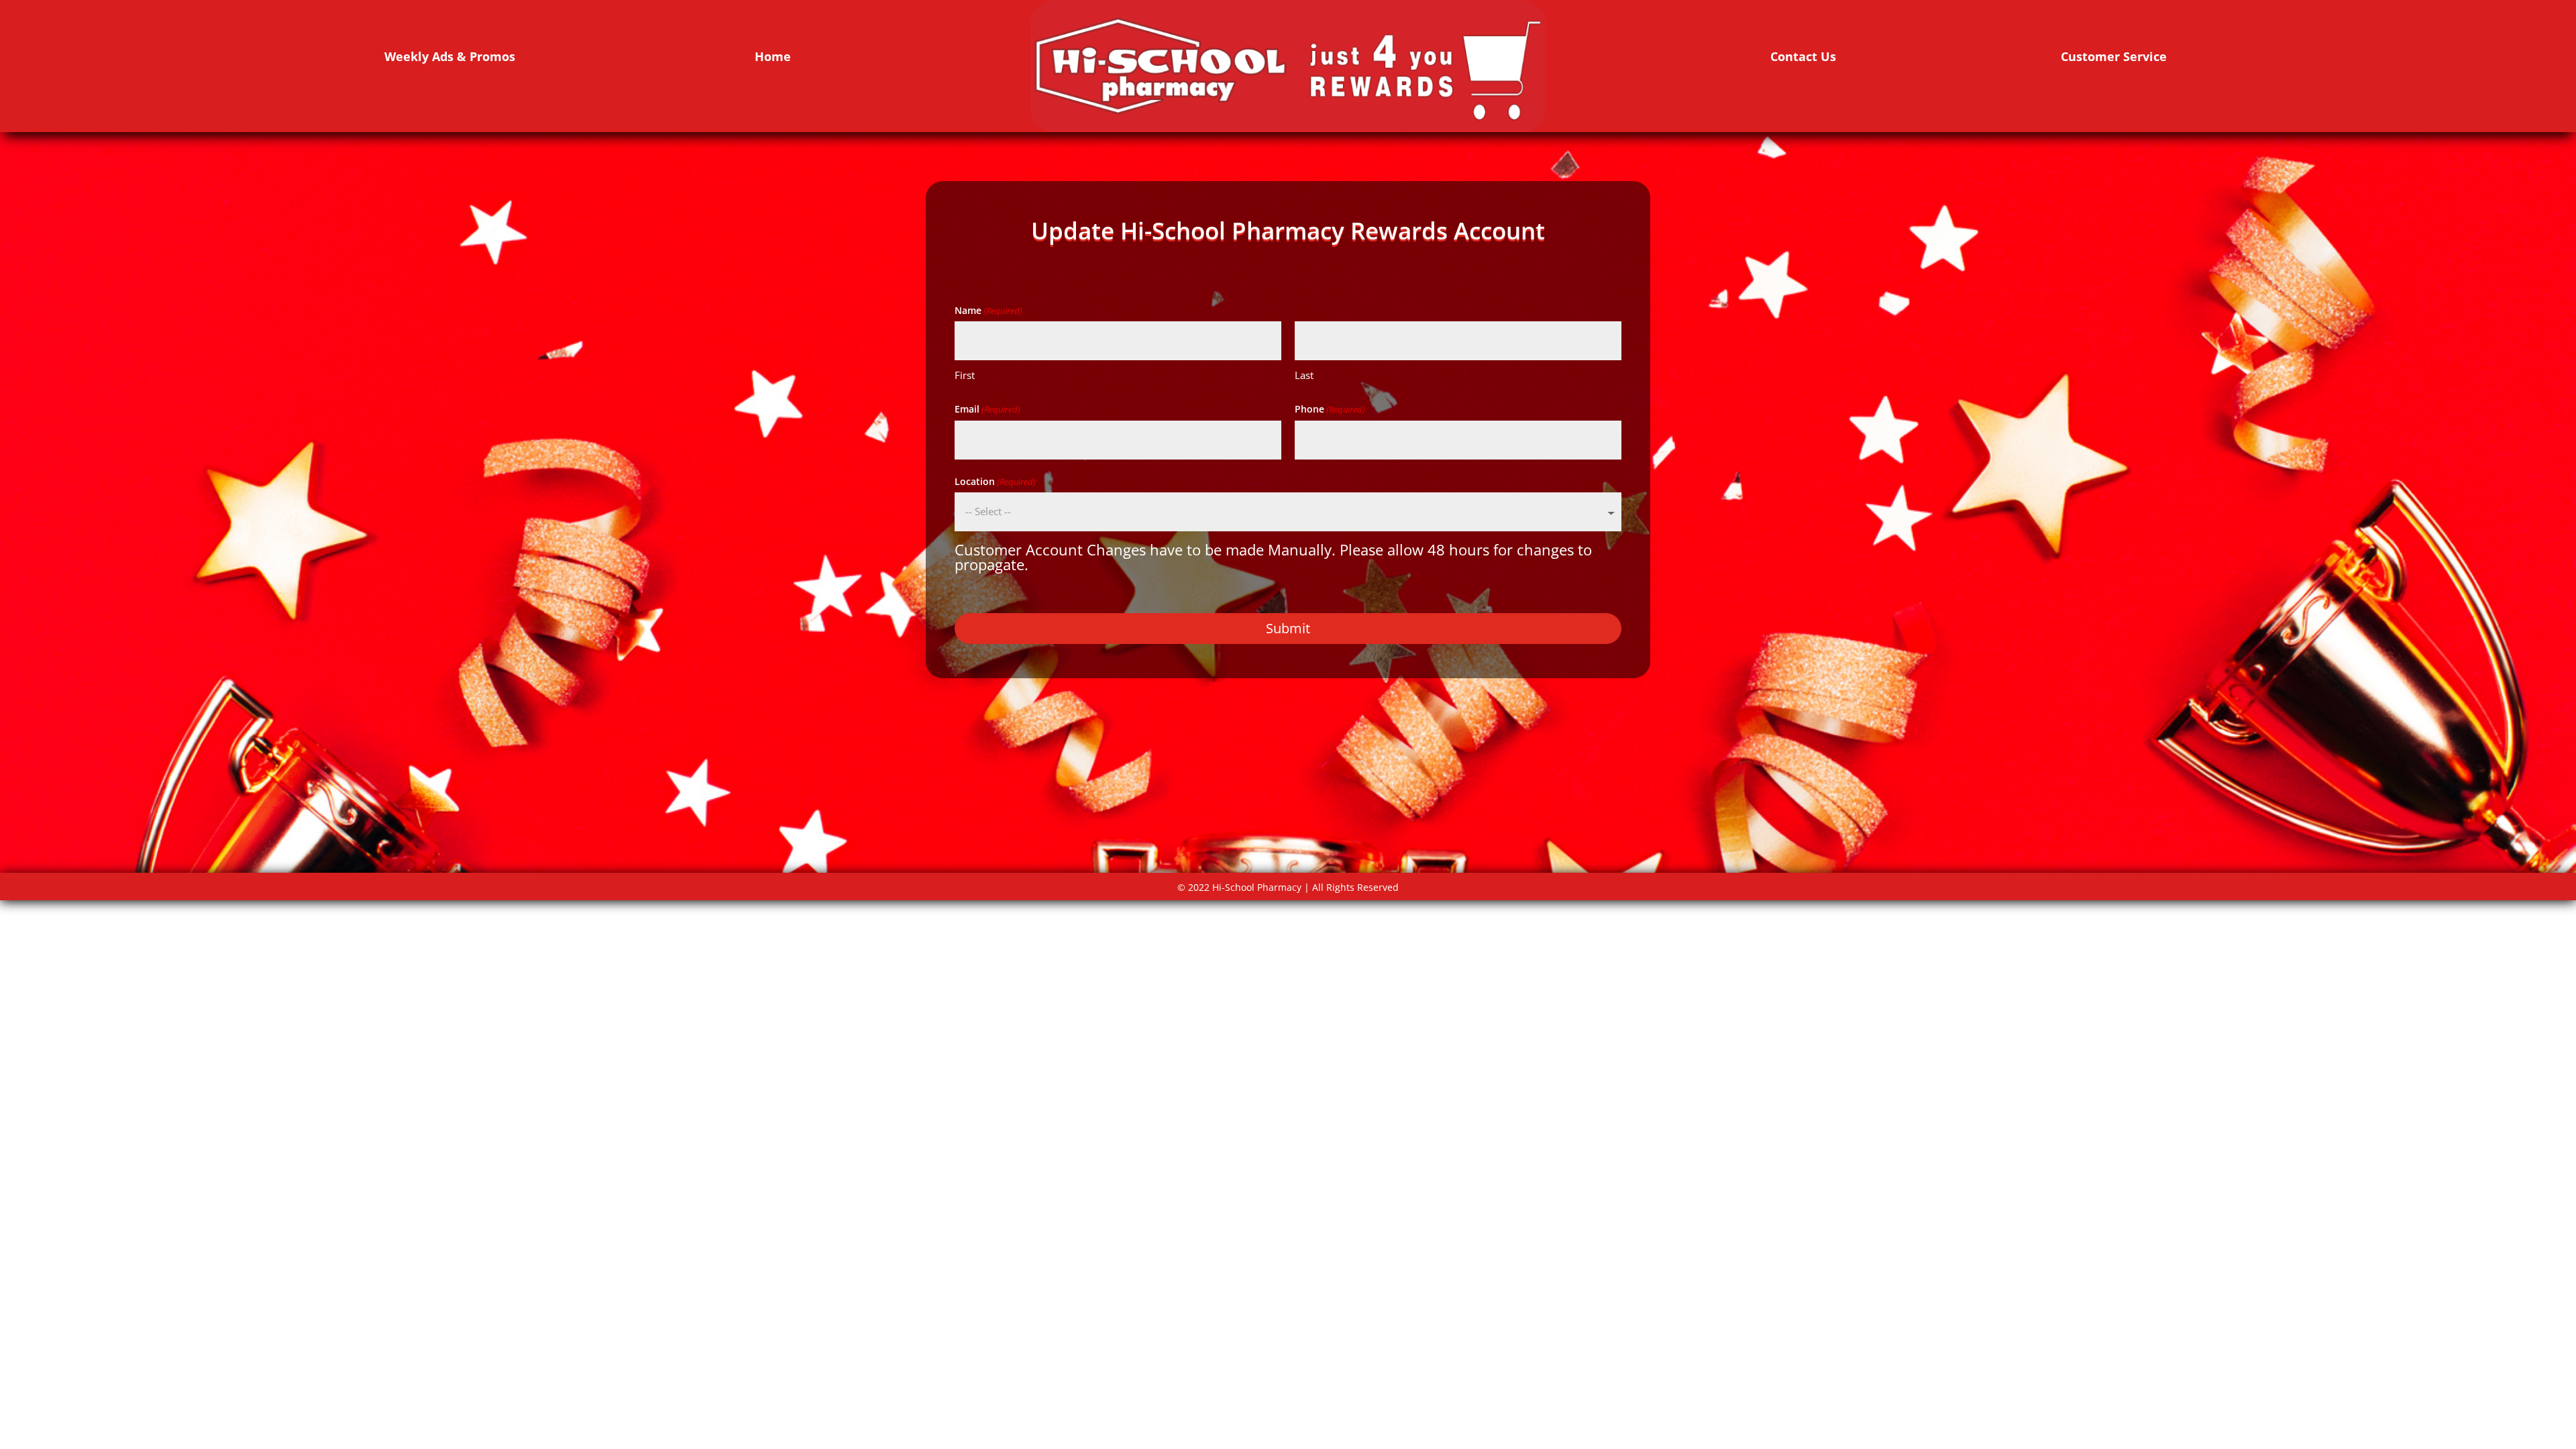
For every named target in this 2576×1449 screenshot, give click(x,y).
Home (773, 56)
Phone (1330, 409)
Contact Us (1803, 56)
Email (987, 409)
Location (995, 481)
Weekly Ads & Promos (450, 56)
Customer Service (2114, 56)
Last (1304, 375)
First (965, 375)
